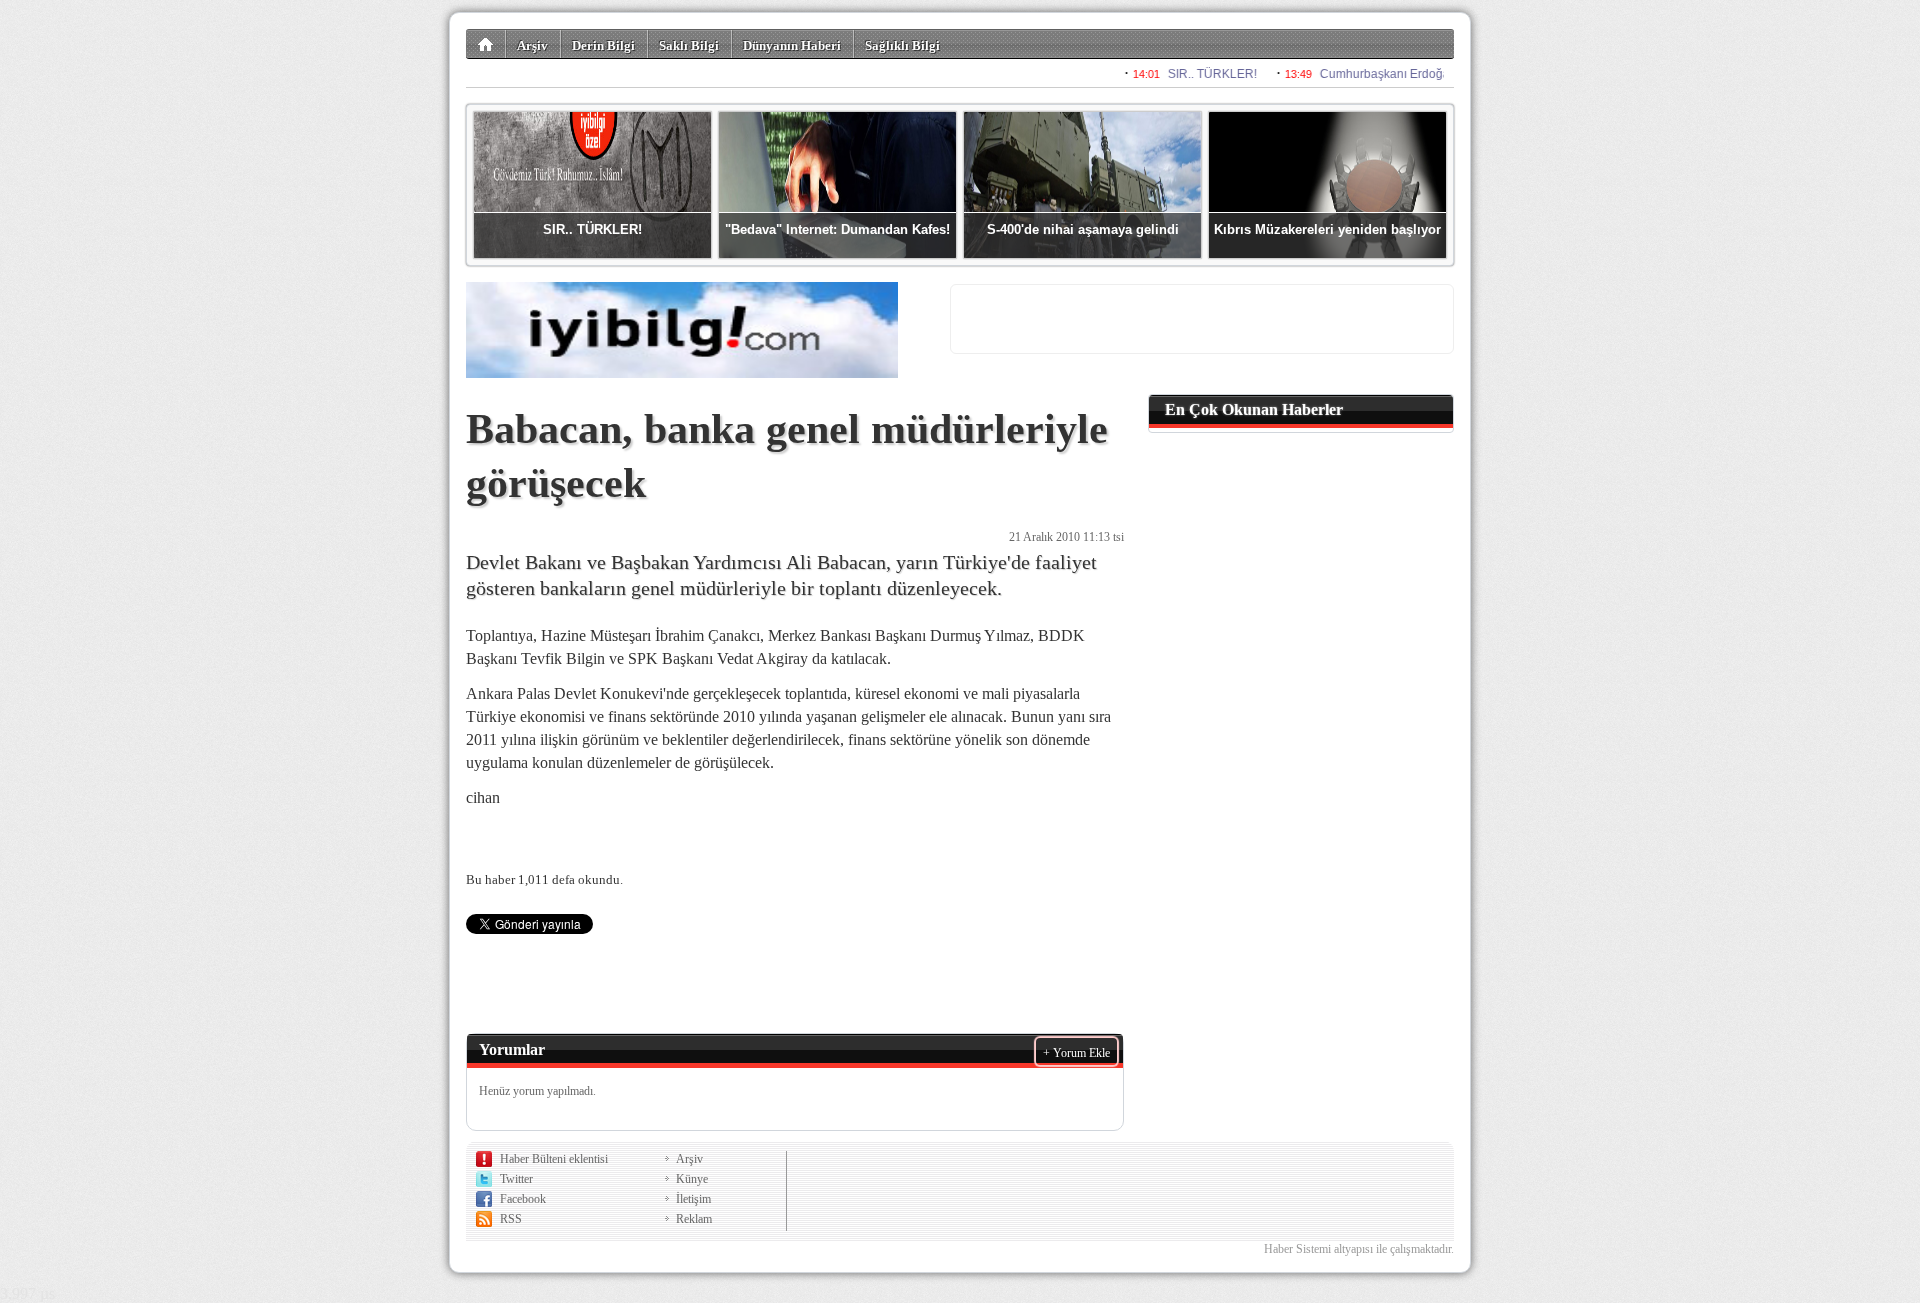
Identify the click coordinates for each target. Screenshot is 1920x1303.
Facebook (523, 1199)
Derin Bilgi (603, 45)
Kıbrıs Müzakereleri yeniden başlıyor (1327, 229)
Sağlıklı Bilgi (902, 45)
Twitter (516, 1179)
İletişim (693, 1199)
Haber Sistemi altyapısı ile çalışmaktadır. (1359, 1249)
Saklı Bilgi (689, 45)
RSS (511, 1219)
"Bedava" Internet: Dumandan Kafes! (837, 229)
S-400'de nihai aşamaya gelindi (1083, 229)
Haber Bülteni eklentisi (554, 1159)
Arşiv (532, 45)
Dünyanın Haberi (792, 45)
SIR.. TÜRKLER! (592, 229)
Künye (692, 1179)
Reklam (694, 1219)
